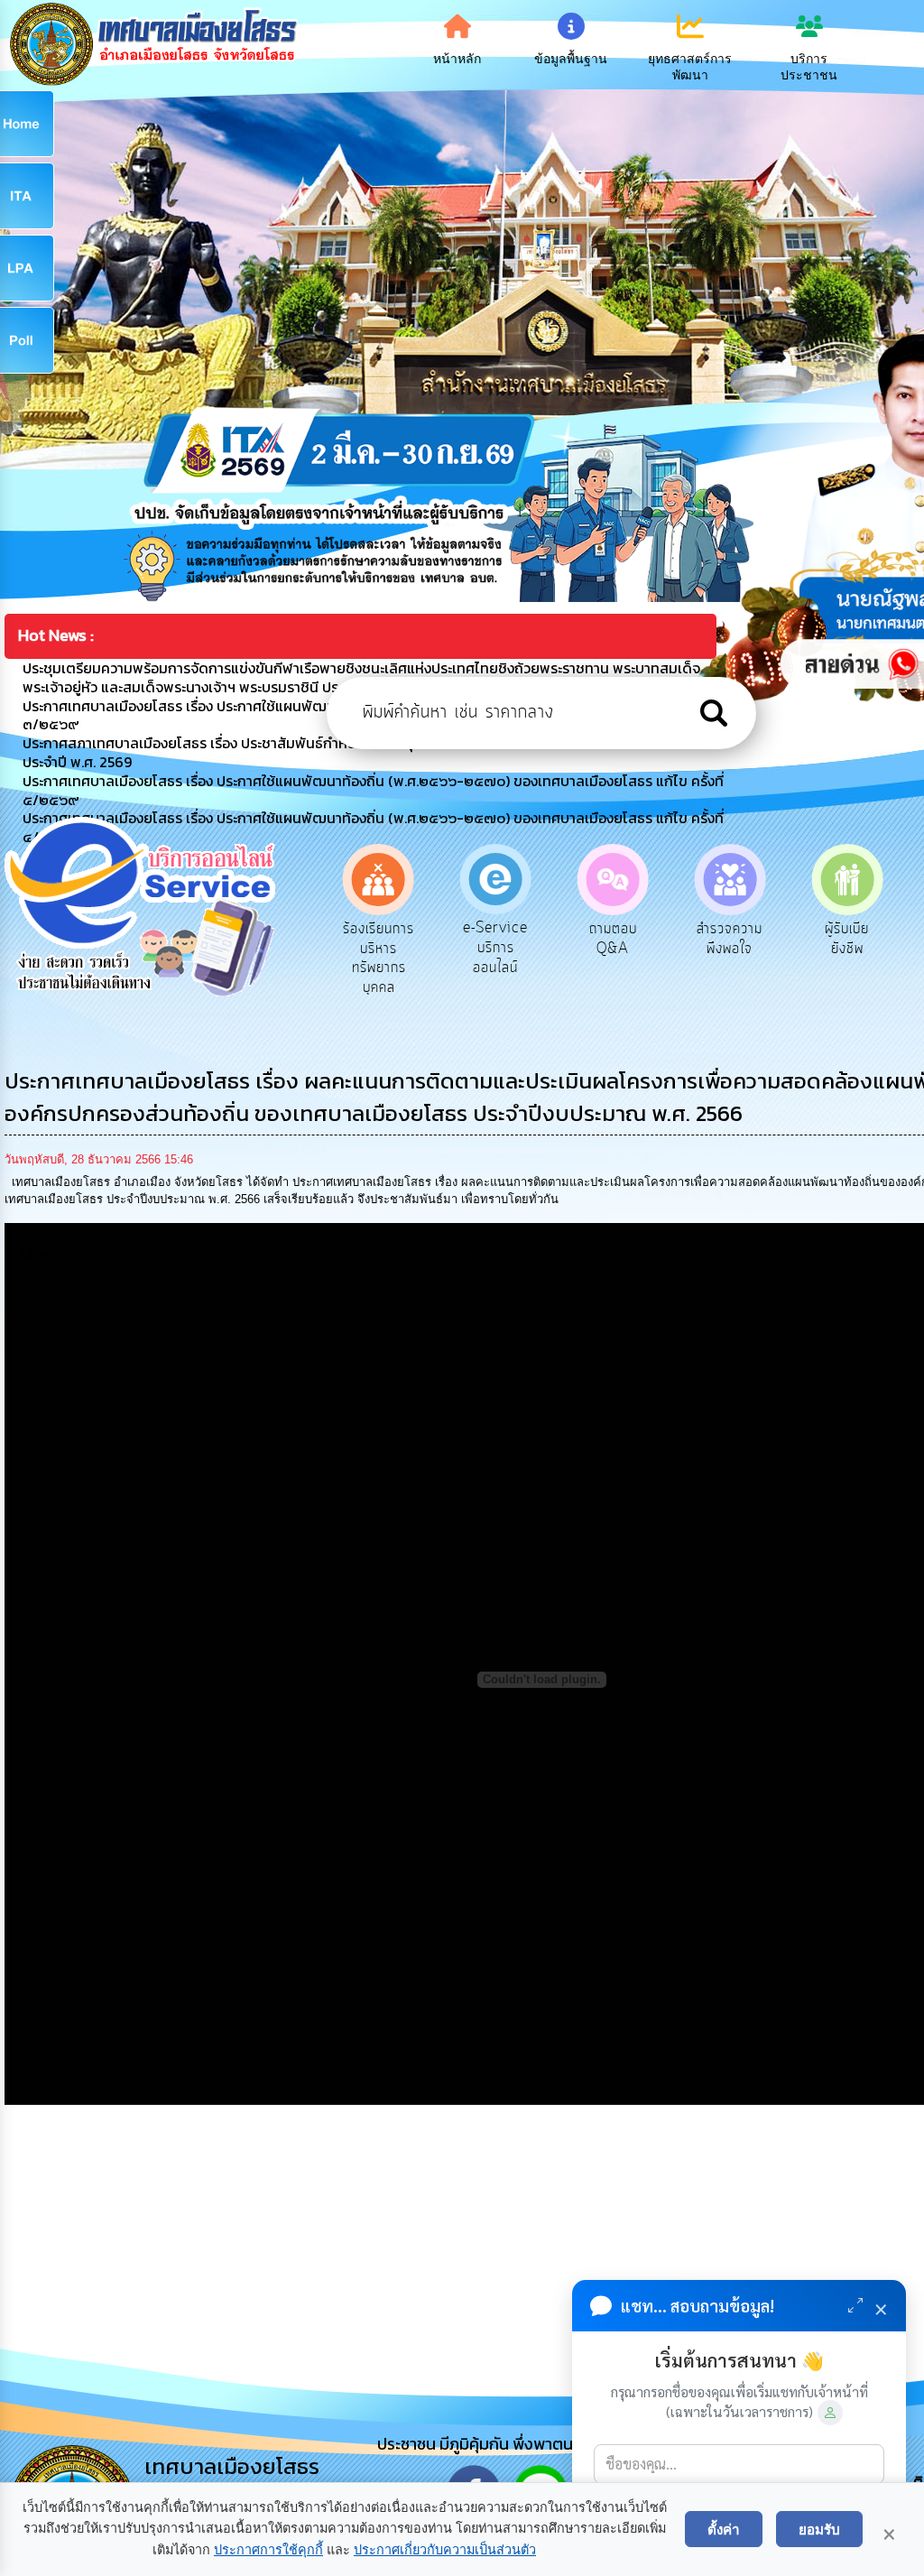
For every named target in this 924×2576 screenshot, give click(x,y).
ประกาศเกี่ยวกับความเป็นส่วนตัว (445, 2550)
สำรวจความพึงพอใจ (634, 939)
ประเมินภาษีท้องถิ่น (869, 939)
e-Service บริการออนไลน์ (400, 947)
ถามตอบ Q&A (517, 939)
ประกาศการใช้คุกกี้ (268, 2550)
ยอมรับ (819, 2529)
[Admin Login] (830, 2413)
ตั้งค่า (724, 2529)
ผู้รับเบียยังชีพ (751, 939)
